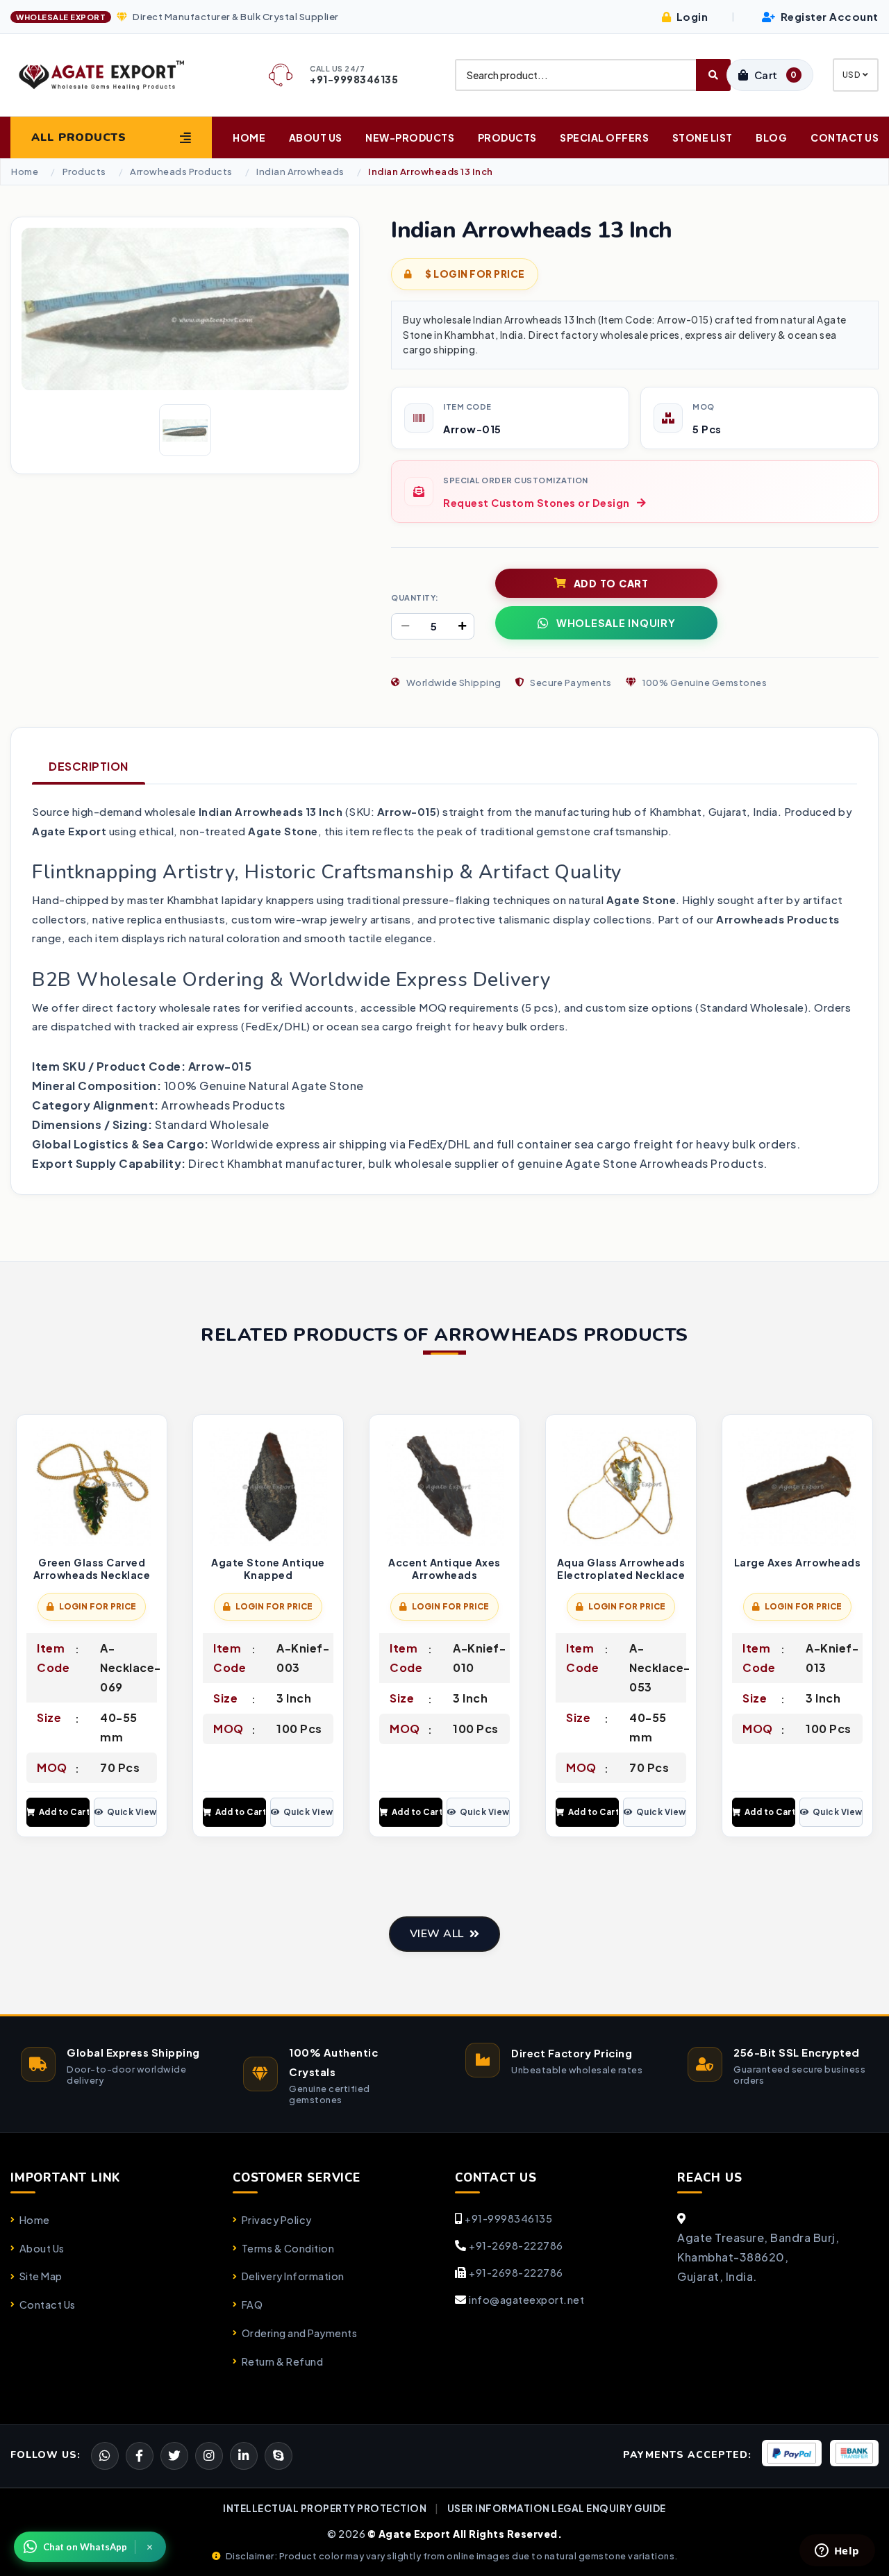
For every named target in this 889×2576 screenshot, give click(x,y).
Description (89, 766)
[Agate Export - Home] (111, 75)
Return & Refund (282, 2361)
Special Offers (604, 137)
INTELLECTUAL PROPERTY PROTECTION (325, 2508)
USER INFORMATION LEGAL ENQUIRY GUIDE (557, 2508)
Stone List (703, 137)
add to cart (611, 583)
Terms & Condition (288, 2248)
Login (691, 16)
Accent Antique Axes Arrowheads (444, 1569)
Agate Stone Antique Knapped (268, 1569)
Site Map (41, 2276)
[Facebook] (174, 2456)
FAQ (252, 2305)
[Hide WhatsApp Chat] (150, 2547)
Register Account (828, 16)
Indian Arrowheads (300, 172)
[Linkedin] (244, 2456)
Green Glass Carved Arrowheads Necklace (92, 1569)
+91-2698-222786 (516, 2245)
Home (249, 137)
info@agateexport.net (526, 2300)
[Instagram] (209, 2456)
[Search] (713, 75)
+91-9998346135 (508, 2218)
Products (507, 137)
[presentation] (22, 1628)
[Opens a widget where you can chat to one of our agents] (837, 2552)
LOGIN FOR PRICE (98, 1606)
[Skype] (279, 2456)
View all (437, 1934)
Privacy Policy (277, 2220)
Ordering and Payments (299, 2333)
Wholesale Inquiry (616, 623)
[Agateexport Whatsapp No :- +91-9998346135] (105, 2456)
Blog (771, 137)
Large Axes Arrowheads (798, 1563)
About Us (316, 137)
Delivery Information (293, 2276)
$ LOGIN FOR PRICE (474, 274)
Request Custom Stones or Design (537, 503)
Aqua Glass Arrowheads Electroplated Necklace (621, 1569)
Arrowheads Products (181, 172)
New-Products (410, 137)
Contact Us (845, 137)
